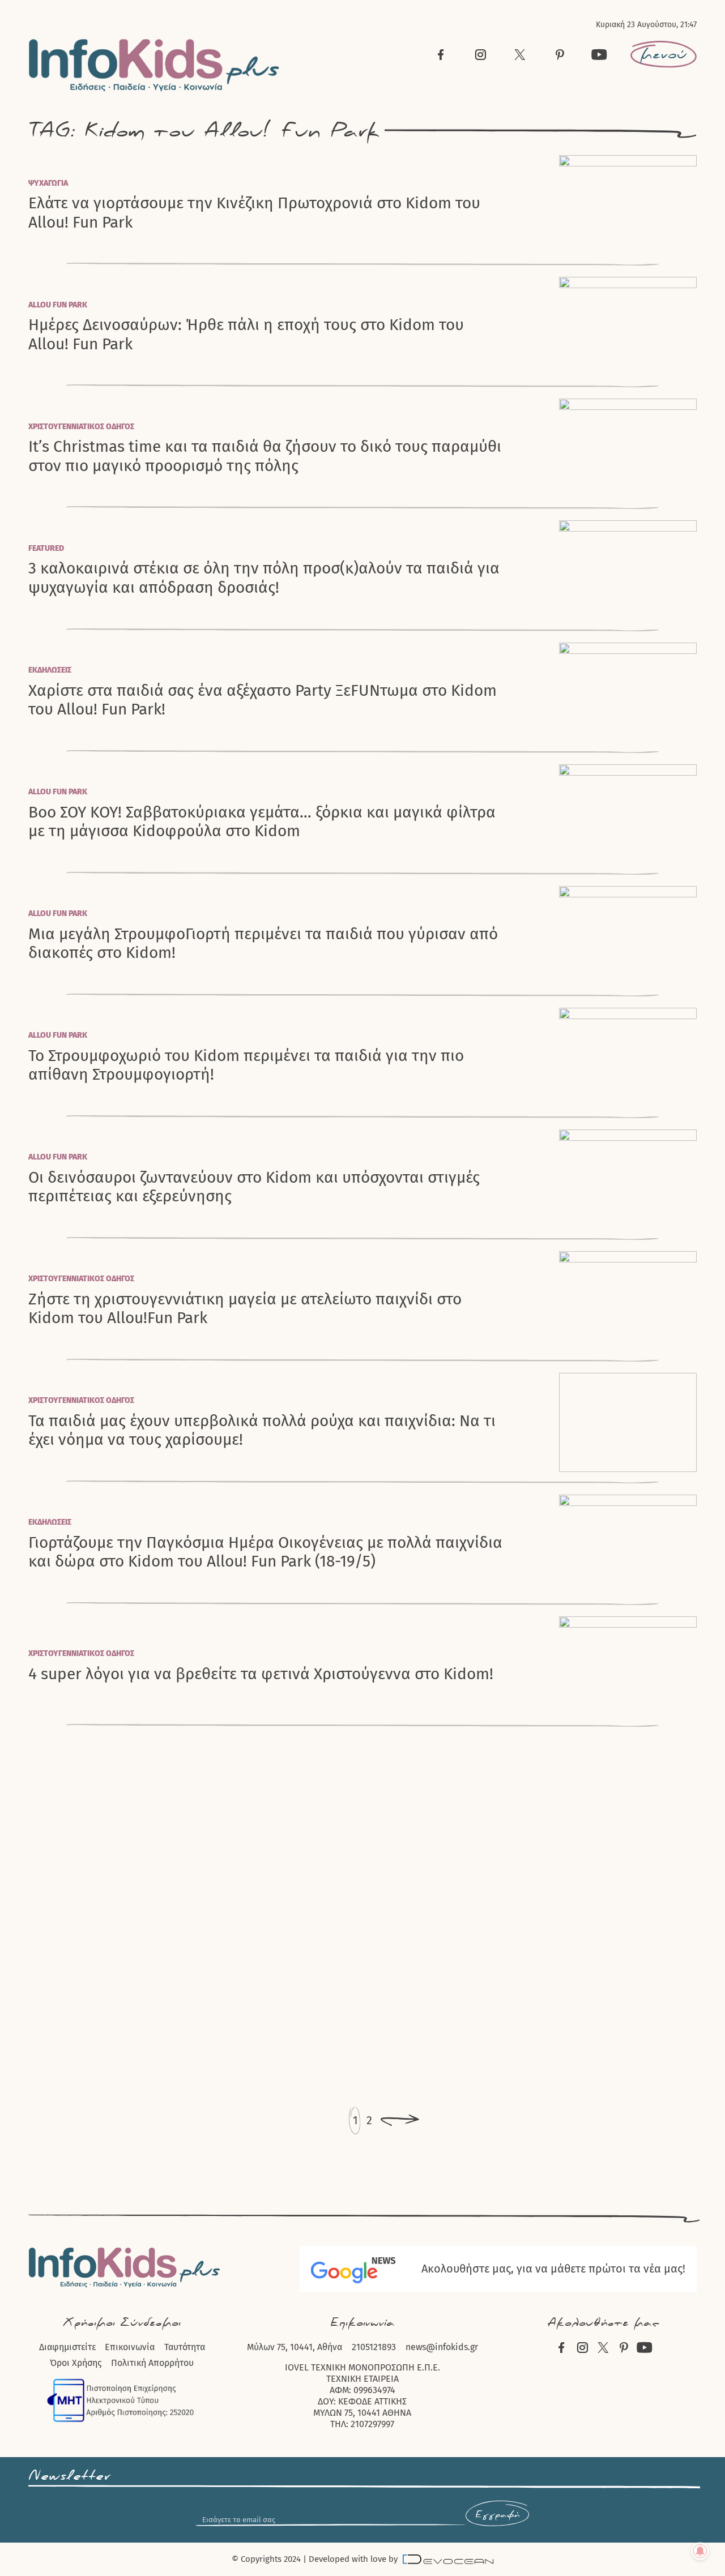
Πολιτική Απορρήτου (152, 2363)
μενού (664, 54)
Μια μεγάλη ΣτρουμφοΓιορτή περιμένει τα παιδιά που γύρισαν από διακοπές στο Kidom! (263, 943)
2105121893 (374, 2347)
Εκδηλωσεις (50, 670)
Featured (46, 548)
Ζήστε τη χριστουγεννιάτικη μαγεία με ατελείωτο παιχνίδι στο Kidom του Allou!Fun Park (245, 1308)
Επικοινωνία (130, 2347)
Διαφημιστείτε (67, 2347)
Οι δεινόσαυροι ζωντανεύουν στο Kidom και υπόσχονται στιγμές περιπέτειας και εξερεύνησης (254, 1187)
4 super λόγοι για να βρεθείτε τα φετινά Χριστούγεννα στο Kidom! (261, 1674)
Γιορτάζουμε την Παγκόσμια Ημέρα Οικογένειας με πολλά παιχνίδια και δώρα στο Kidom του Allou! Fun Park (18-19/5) (265, 1552)
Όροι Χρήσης (76, 2363)
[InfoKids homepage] (154, 65)
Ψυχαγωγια (48, 183)
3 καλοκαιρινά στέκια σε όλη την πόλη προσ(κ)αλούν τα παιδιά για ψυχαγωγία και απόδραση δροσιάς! (264, 577)
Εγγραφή (497, 2515)
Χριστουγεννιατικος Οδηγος (81, 427)
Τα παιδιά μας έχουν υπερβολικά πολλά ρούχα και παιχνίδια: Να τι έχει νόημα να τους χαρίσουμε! (262, 1430)
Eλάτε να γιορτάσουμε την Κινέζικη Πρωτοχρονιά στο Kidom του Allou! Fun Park (254, 212)
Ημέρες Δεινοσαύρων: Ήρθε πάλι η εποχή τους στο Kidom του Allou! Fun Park (246, 334)
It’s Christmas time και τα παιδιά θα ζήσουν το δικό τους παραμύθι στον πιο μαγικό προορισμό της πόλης (265, 456)
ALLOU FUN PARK (58, 305)
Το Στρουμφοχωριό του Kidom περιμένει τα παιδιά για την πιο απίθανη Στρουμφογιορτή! (246, 1065)
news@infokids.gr (442, 2347)
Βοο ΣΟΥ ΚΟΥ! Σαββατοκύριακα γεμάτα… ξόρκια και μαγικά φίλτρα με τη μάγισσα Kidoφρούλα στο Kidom (262, 821)
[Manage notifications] (700, 2551)
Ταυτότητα (185, 2347)
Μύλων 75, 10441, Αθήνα (295, 2347)
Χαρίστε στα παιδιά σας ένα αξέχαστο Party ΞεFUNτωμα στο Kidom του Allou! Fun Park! (263, 700)
